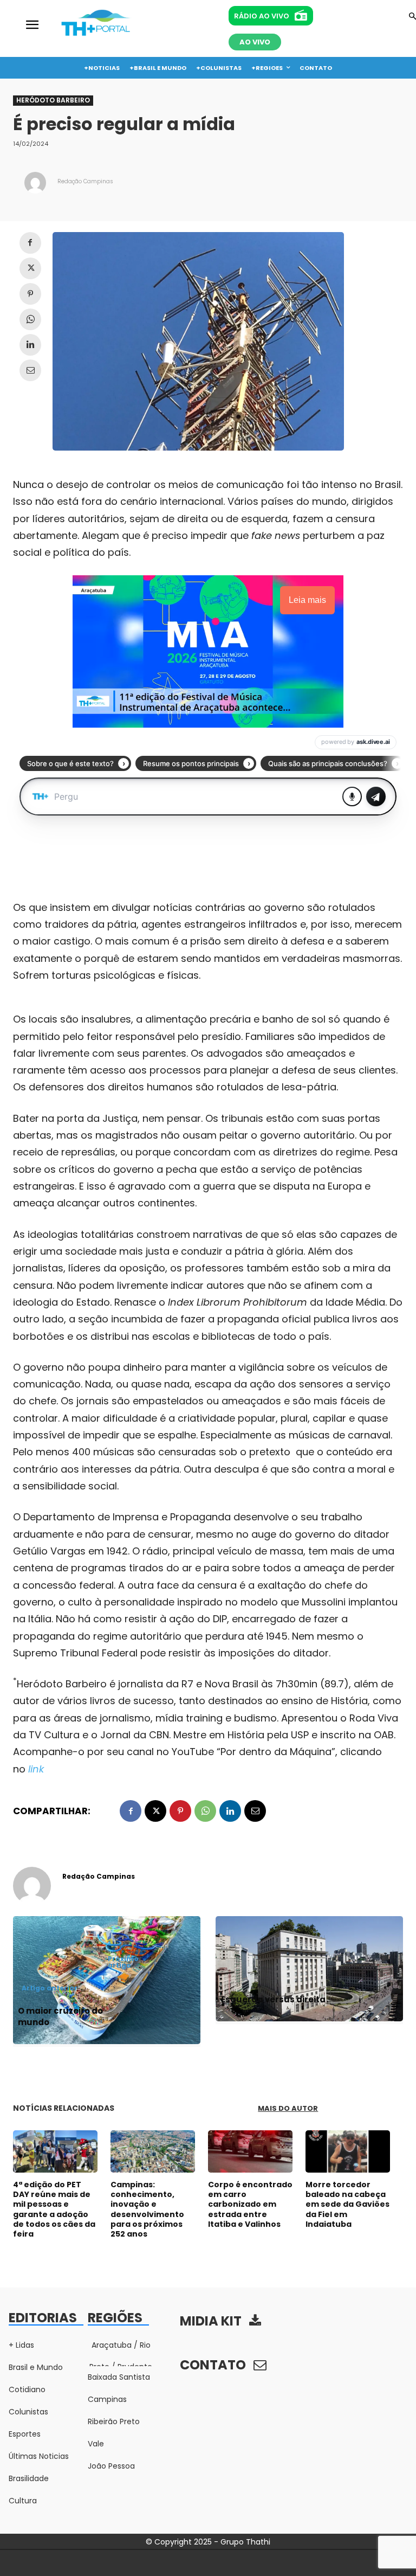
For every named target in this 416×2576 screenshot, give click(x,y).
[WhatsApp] (30, 319)
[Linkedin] (30, 345)
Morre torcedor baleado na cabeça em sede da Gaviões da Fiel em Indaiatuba (347, 2204)
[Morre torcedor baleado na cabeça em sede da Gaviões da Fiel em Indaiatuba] (348, 2151)
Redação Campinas (85, 181)
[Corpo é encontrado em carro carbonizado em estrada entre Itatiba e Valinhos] (250, 2151)
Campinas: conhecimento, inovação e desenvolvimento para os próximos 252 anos (147, 2209)
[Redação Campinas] (35, 183)
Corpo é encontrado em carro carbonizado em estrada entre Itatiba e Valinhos (250, 2204)
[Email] (30, 370)
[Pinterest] (30, 294)
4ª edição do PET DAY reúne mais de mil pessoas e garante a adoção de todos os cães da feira (54, 2209)
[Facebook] (30, 243)
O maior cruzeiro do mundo (60, 2016)
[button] (412, 17)
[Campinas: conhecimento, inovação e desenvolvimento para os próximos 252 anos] (153, 2151)
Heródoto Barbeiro (53, 100)
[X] (30, 268)
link (36, 1769)
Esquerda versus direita (273, 1999)
